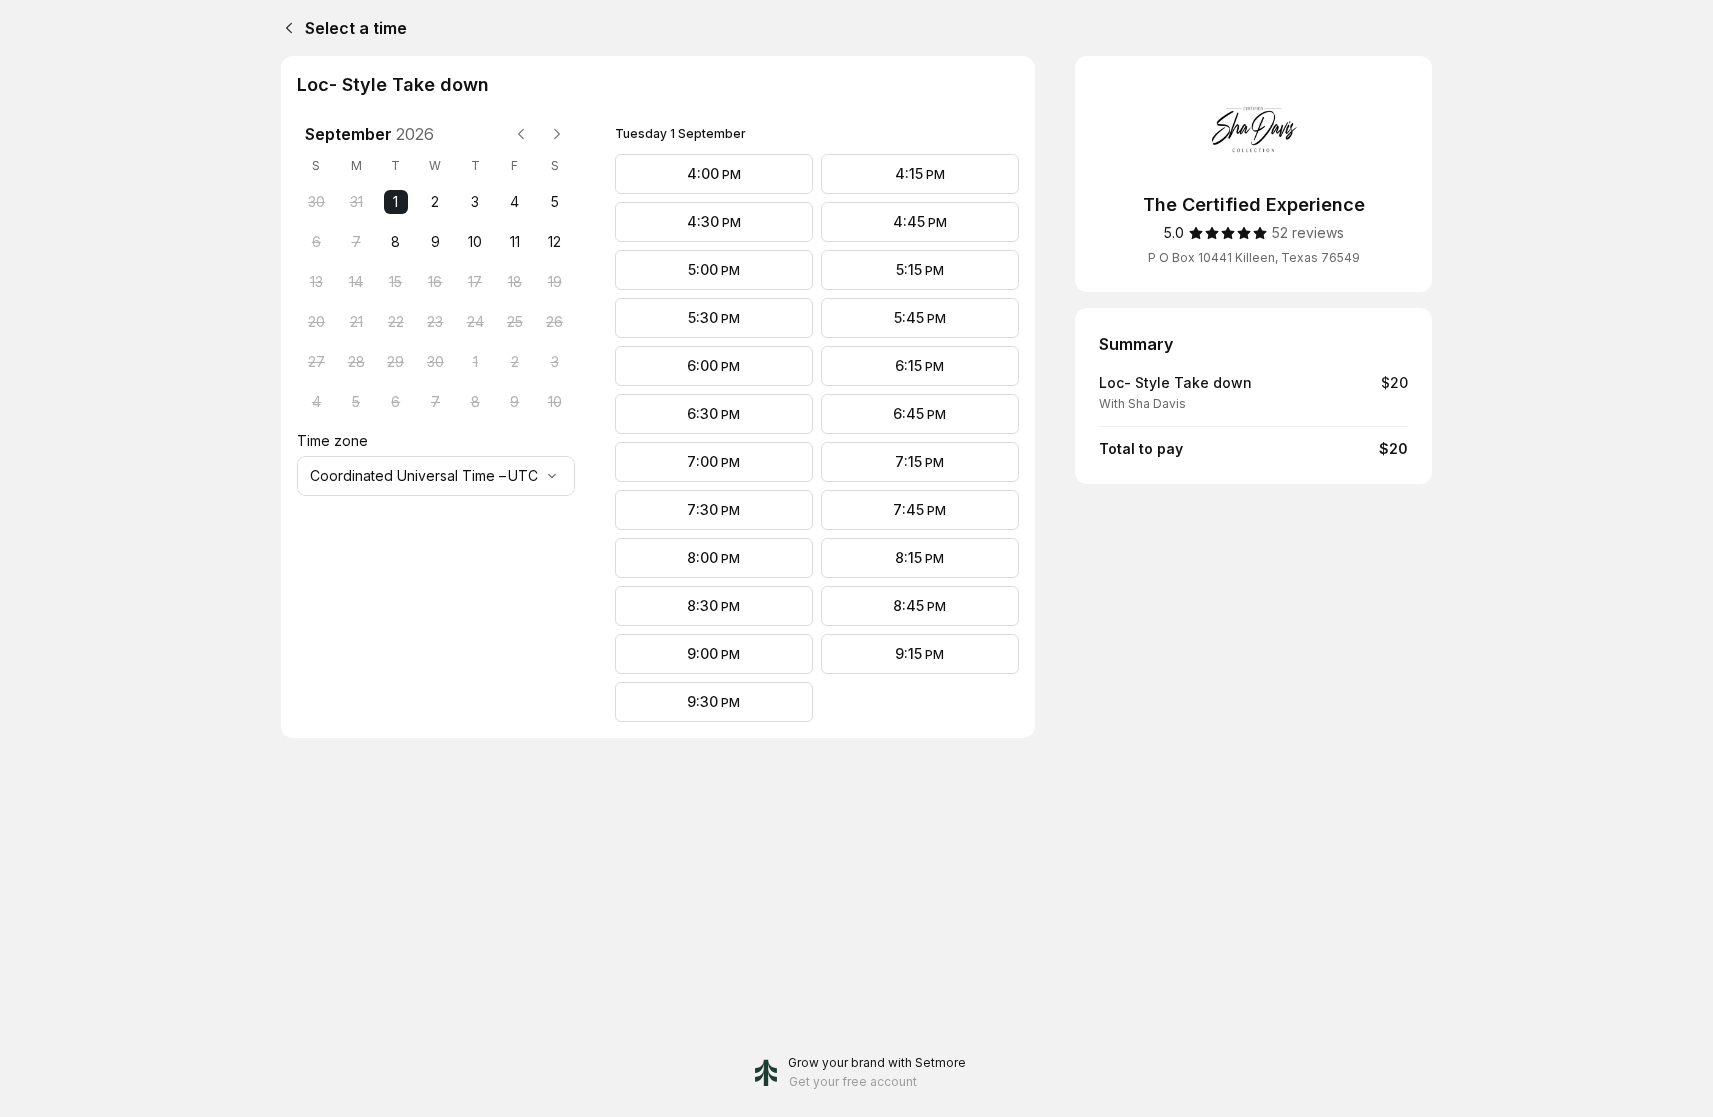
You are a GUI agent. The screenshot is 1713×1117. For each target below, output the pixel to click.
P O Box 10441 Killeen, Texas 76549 (1254, 257)
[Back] (285, 28)
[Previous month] (521, 134)
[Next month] (557, 134)
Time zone (332, 440)
